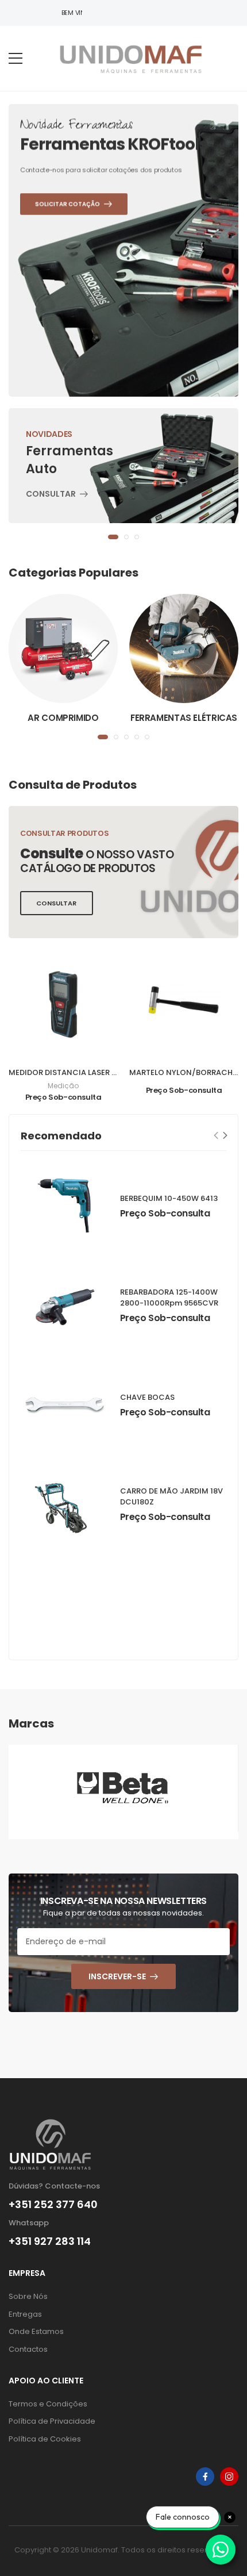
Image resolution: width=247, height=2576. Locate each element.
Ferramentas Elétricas (184, 718)
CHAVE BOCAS (147, 1397)
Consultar (51, 495)
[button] (113, 537)
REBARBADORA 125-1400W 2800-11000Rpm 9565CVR (169, 1297)
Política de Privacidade (52, 2421)
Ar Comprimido (63, 718)
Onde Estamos (36, 2331)
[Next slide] (225, 1135)
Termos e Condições (48, 2404)
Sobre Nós (28, 2296)
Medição (63, 1086)
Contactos (28, 2349)
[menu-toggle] (16, 59)
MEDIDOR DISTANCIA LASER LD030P (74, 1072)
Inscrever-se (117, 1976)
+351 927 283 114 (50, 2241)
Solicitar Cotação (74, 298)
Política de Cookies (45, 2439)
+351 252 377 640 (53, 2205)
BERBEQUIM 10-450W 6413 (169, 1198)
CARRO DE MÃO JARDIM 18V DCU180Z (171, 1496)
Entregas (25, 2314)
